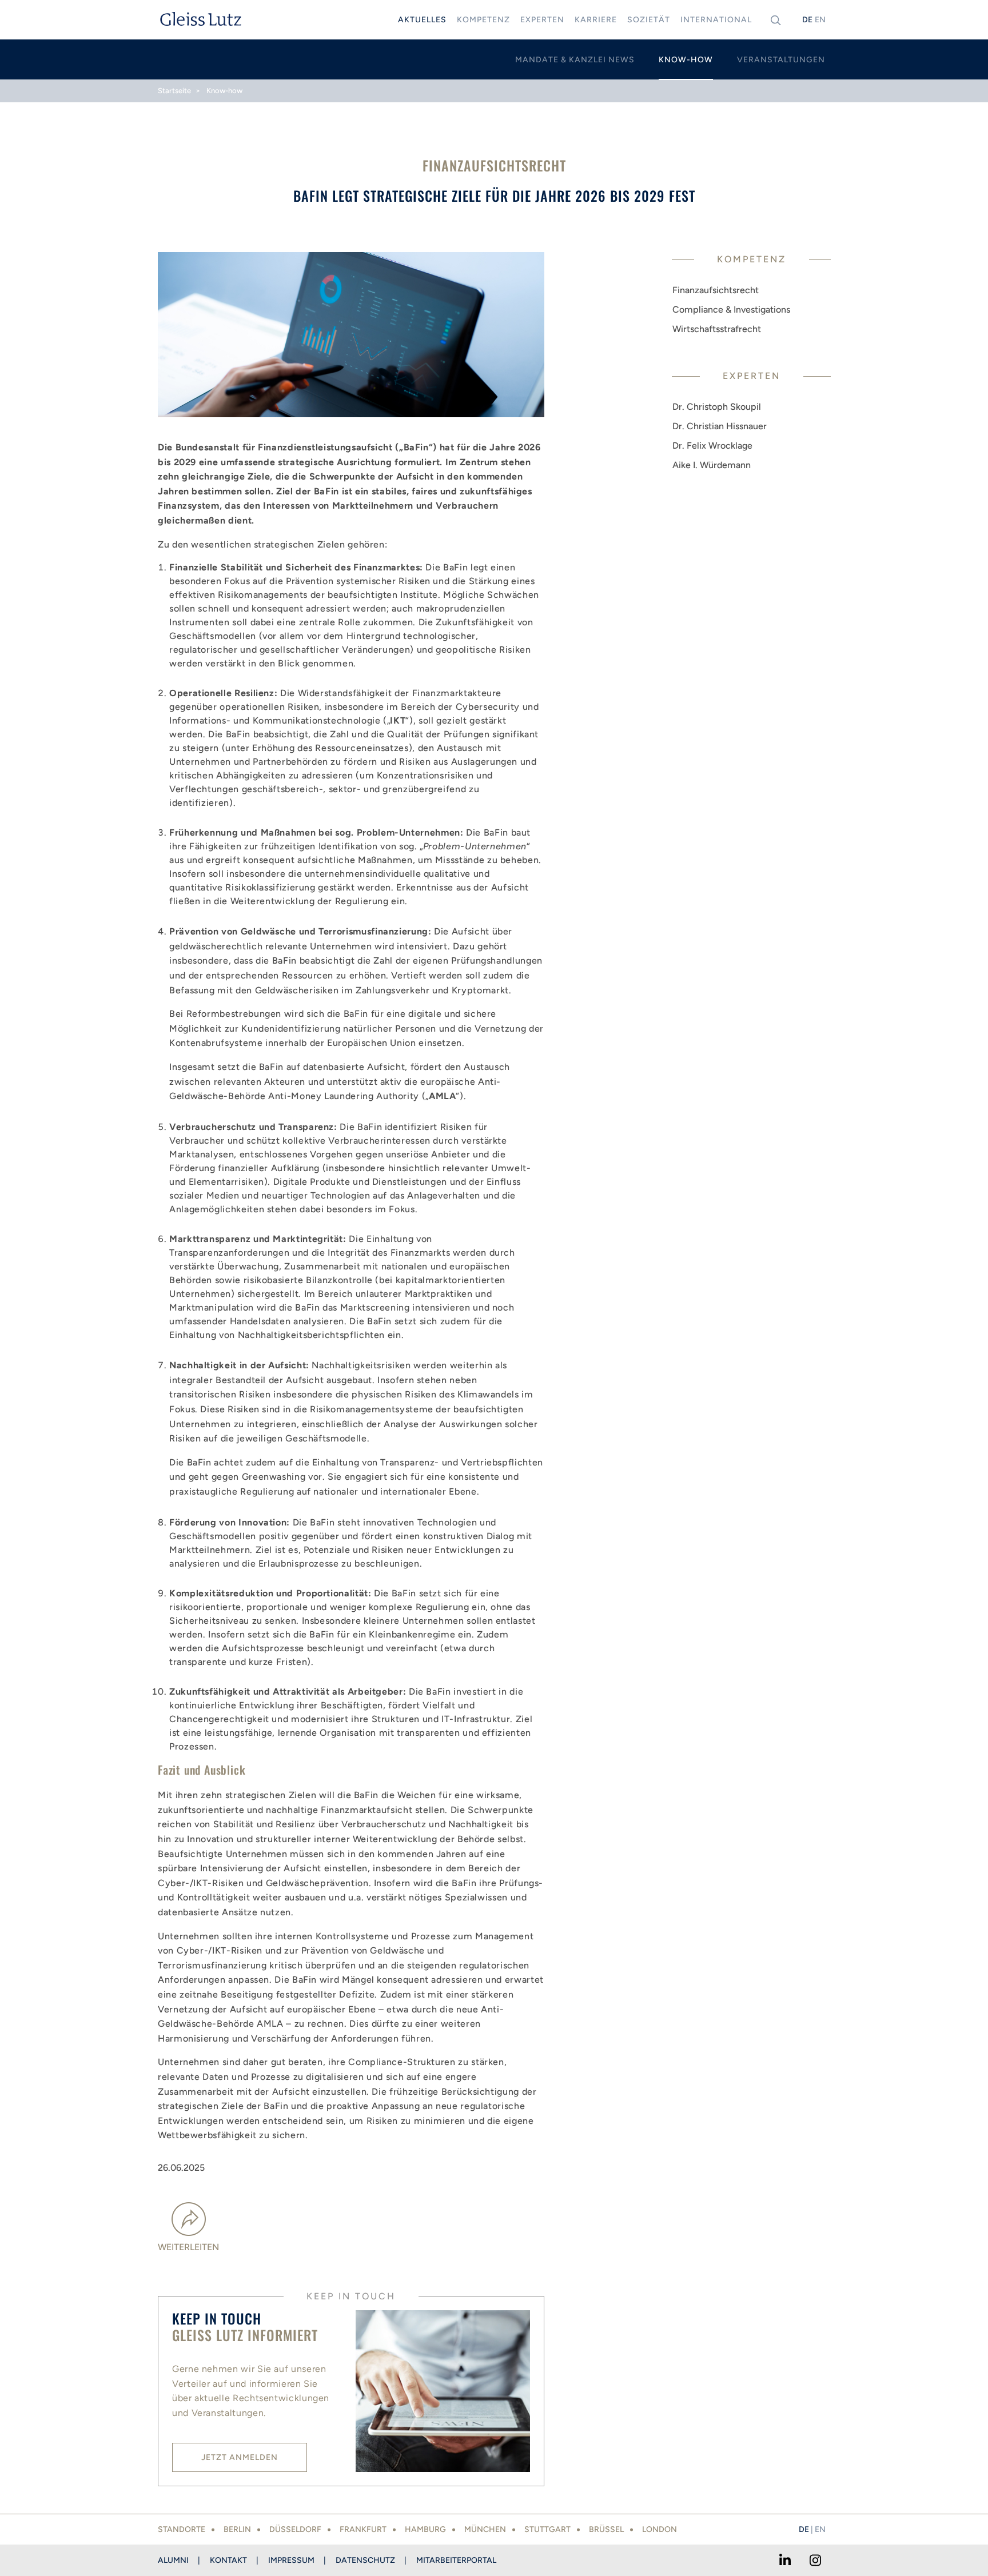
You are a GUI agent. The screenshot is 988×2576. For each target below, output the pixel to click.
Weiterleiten (188, 2247)
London (660, 2529)
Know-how (224, 91)
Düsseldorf (295, 2529)
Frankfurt (363, 2529)
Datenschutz (365, 2560)
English (820, 20)
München (485, 2529)
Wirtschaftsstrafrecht (717, 329)
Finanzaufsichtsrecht (716, 290)
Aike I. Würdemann (712, 465)
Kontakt (228, 2560)
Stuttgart (547, 2529)
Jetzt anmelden (240, 2457)
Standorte (182, 2529)
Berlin (237, 2529)
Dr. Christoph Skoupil (717, 407)
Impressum (291, 2560)
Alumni (173, 2560)
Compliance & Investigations (731, 309)
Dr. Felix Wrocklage (712, 446)
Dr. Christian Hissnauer (720, 426)
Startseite (174, 91)
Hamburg (425, 2529)
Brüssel (606, 2529)
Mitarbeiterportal (456, 2560)
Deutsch (807, 20)
